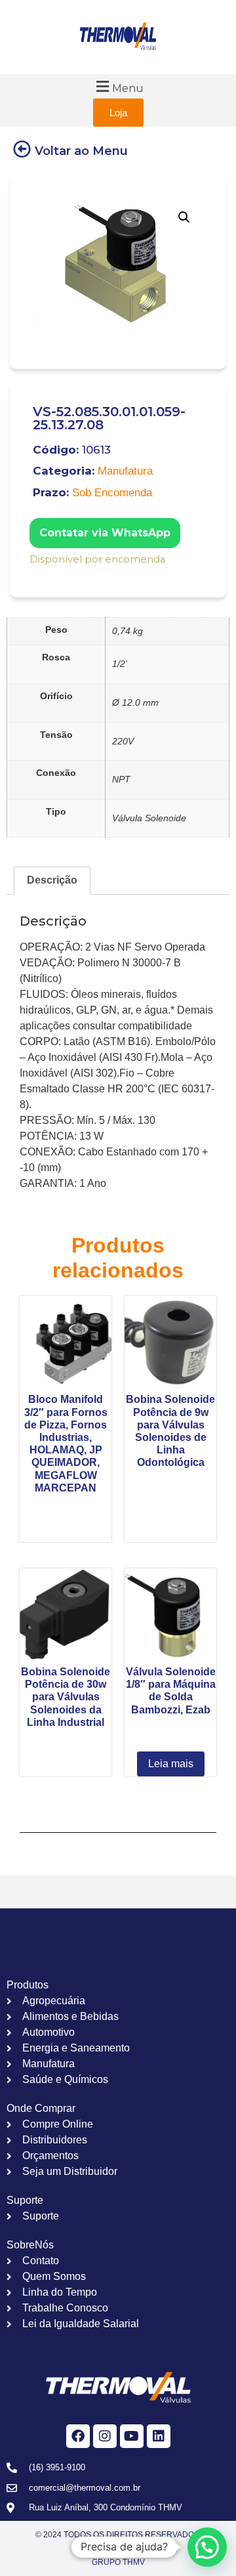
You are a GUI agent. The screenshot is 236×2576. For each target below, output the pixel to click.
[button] (118, 86)
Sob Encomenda (112, 493)
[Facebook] (78, 2436)
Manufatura (125, 471)
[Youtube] (132, 2436)
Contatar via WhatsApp (105, 533)
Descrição (52, 880)
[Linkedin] (159, 2436)
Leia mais (171, 1764)
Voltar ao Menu (81, 151)
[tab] (52, 881)
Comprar (38, 577)
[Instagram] (105, 2436)
